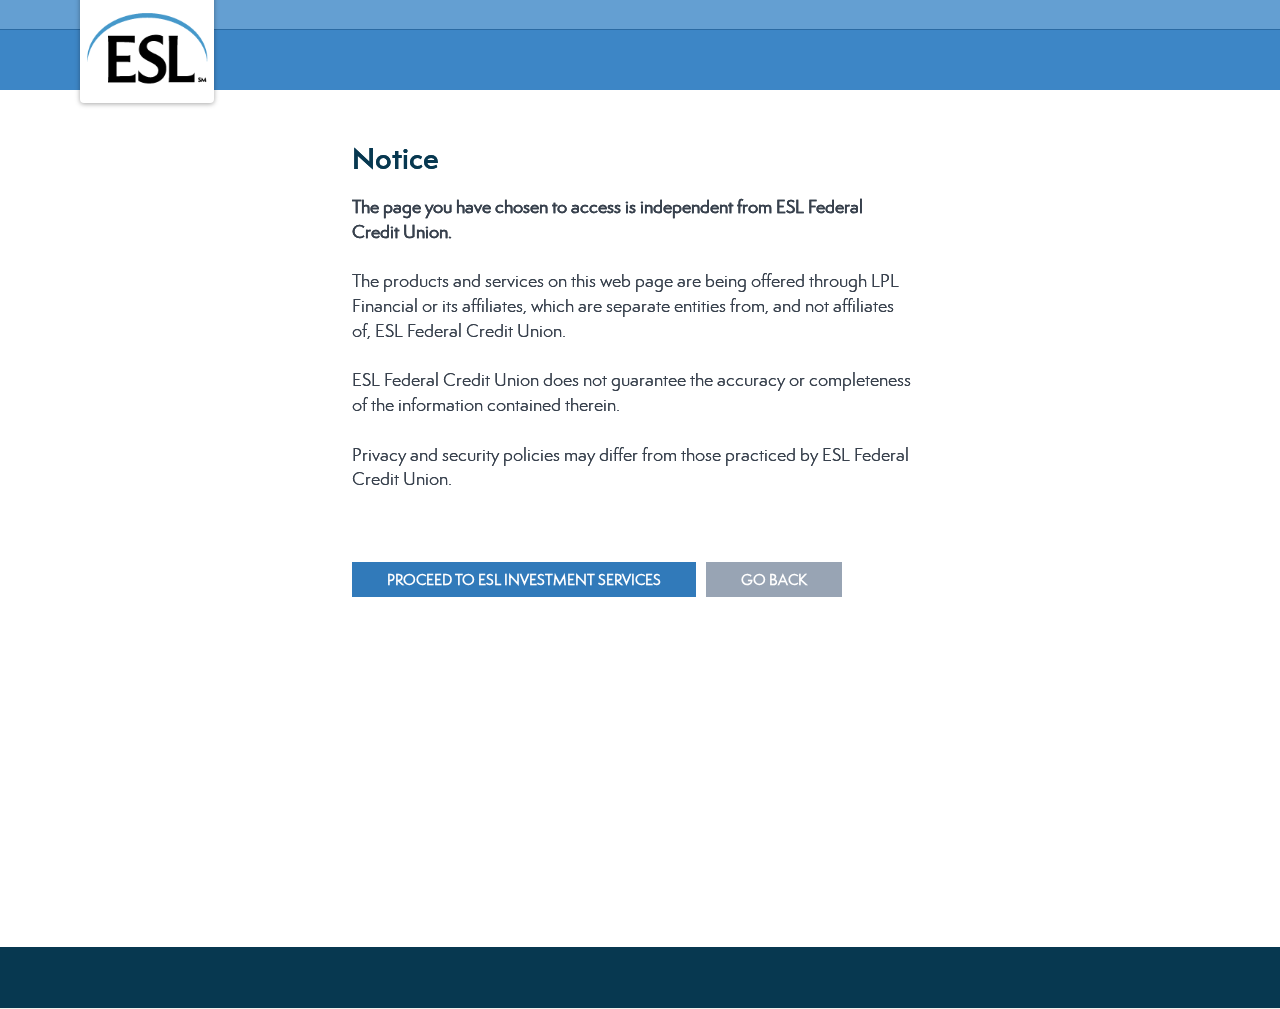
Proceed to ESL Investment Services (524, 579)
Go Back (774, 579)
